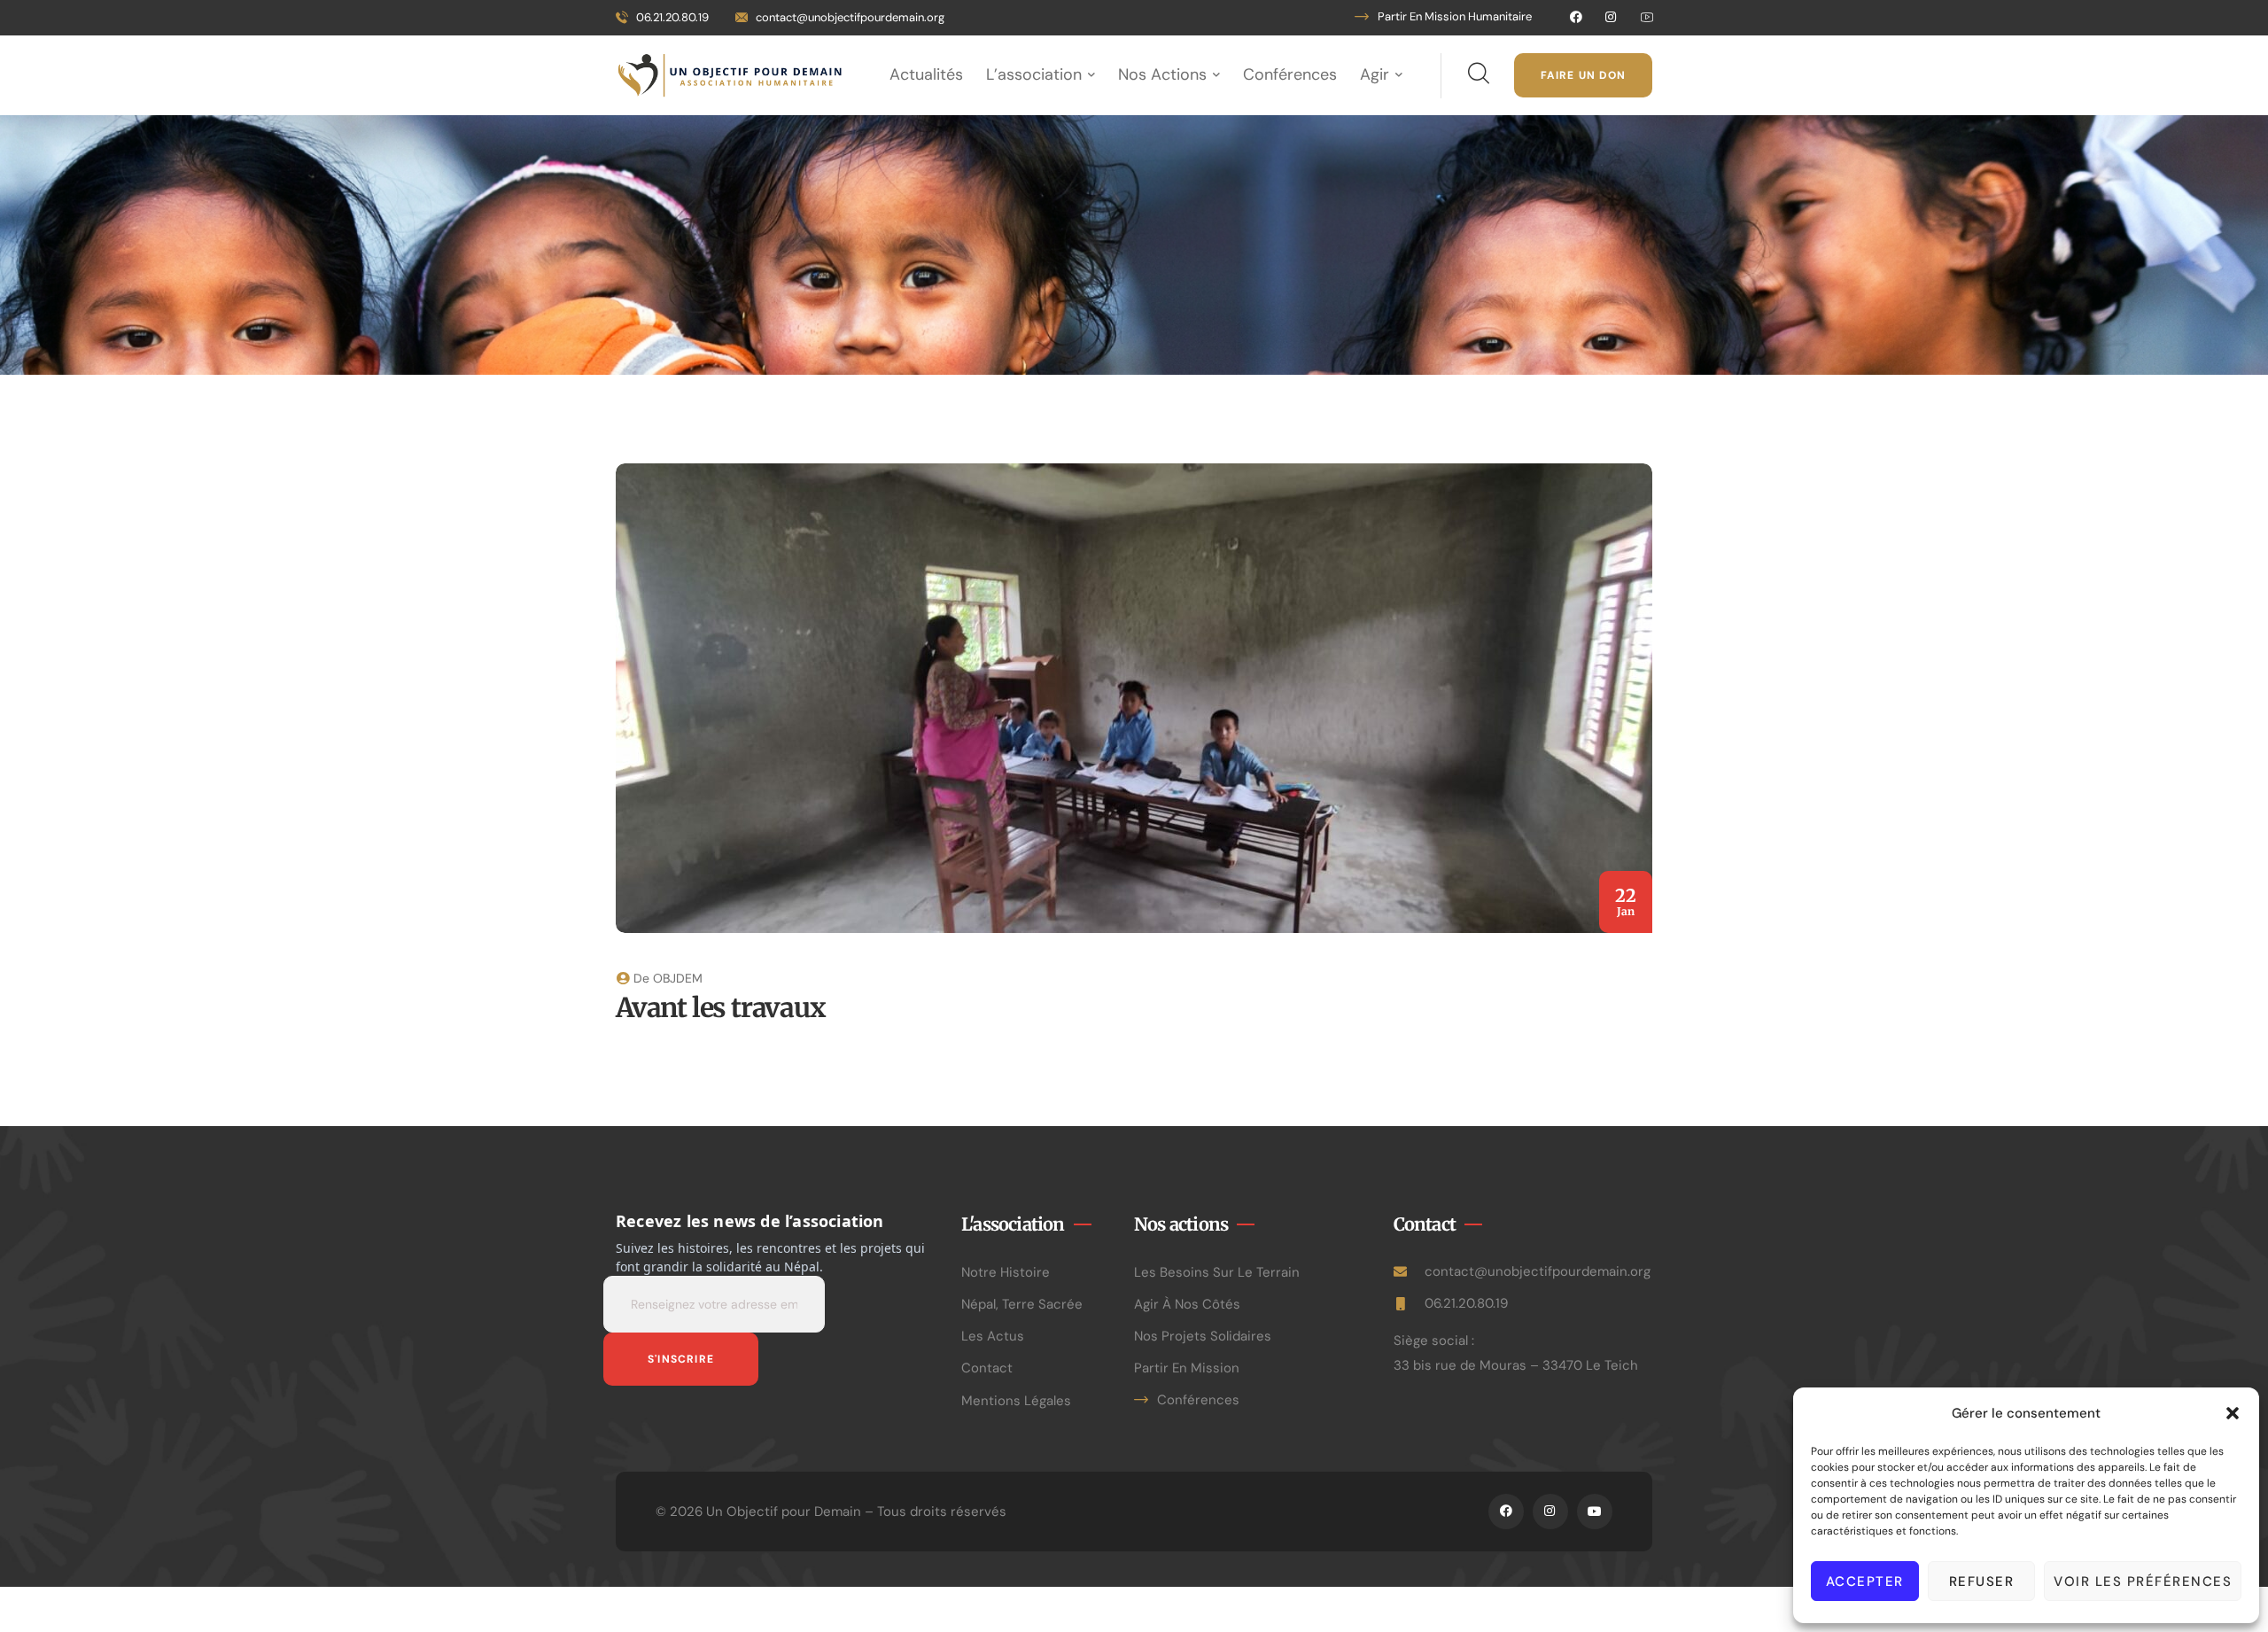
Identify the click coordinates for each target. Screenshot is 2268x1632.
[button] (2233, 1413)
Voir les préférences (2143, 1581)
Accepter (1865, 1581)
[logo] (730, 74)
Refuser (1982, 1581)
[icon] (1576, 18)
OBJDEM (678, 978)
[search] (1478, 74)
